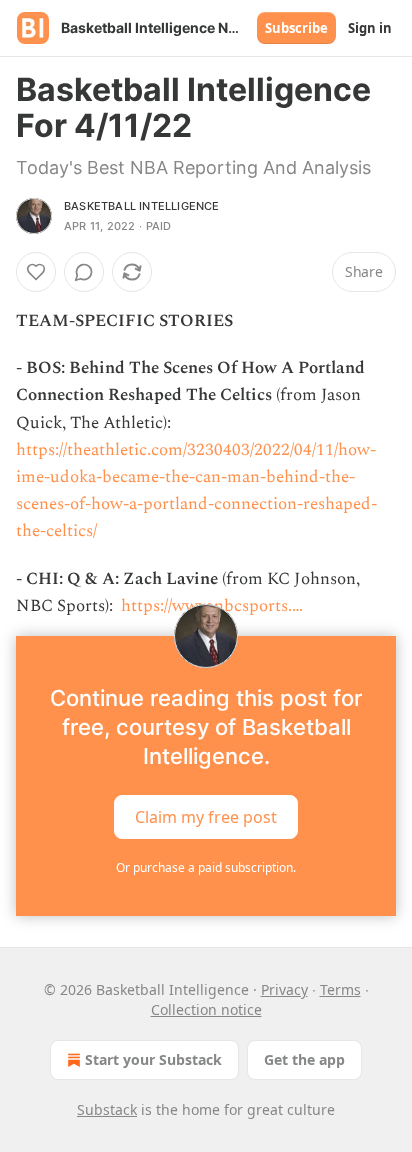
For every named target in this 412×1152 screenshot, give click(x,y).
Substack (107, 1109)
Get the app (304, 1059)
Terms (340, 989)
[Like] (36, 272)
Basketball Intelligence (142, 206)
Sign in (370, 28)
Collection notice (206, 1009)
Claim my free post (206, 817)
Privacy (284, 989)
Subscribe (296, 28)
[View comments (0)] (84, 272)
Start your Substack (153, 1059)
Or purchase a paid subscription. (206, 867)
